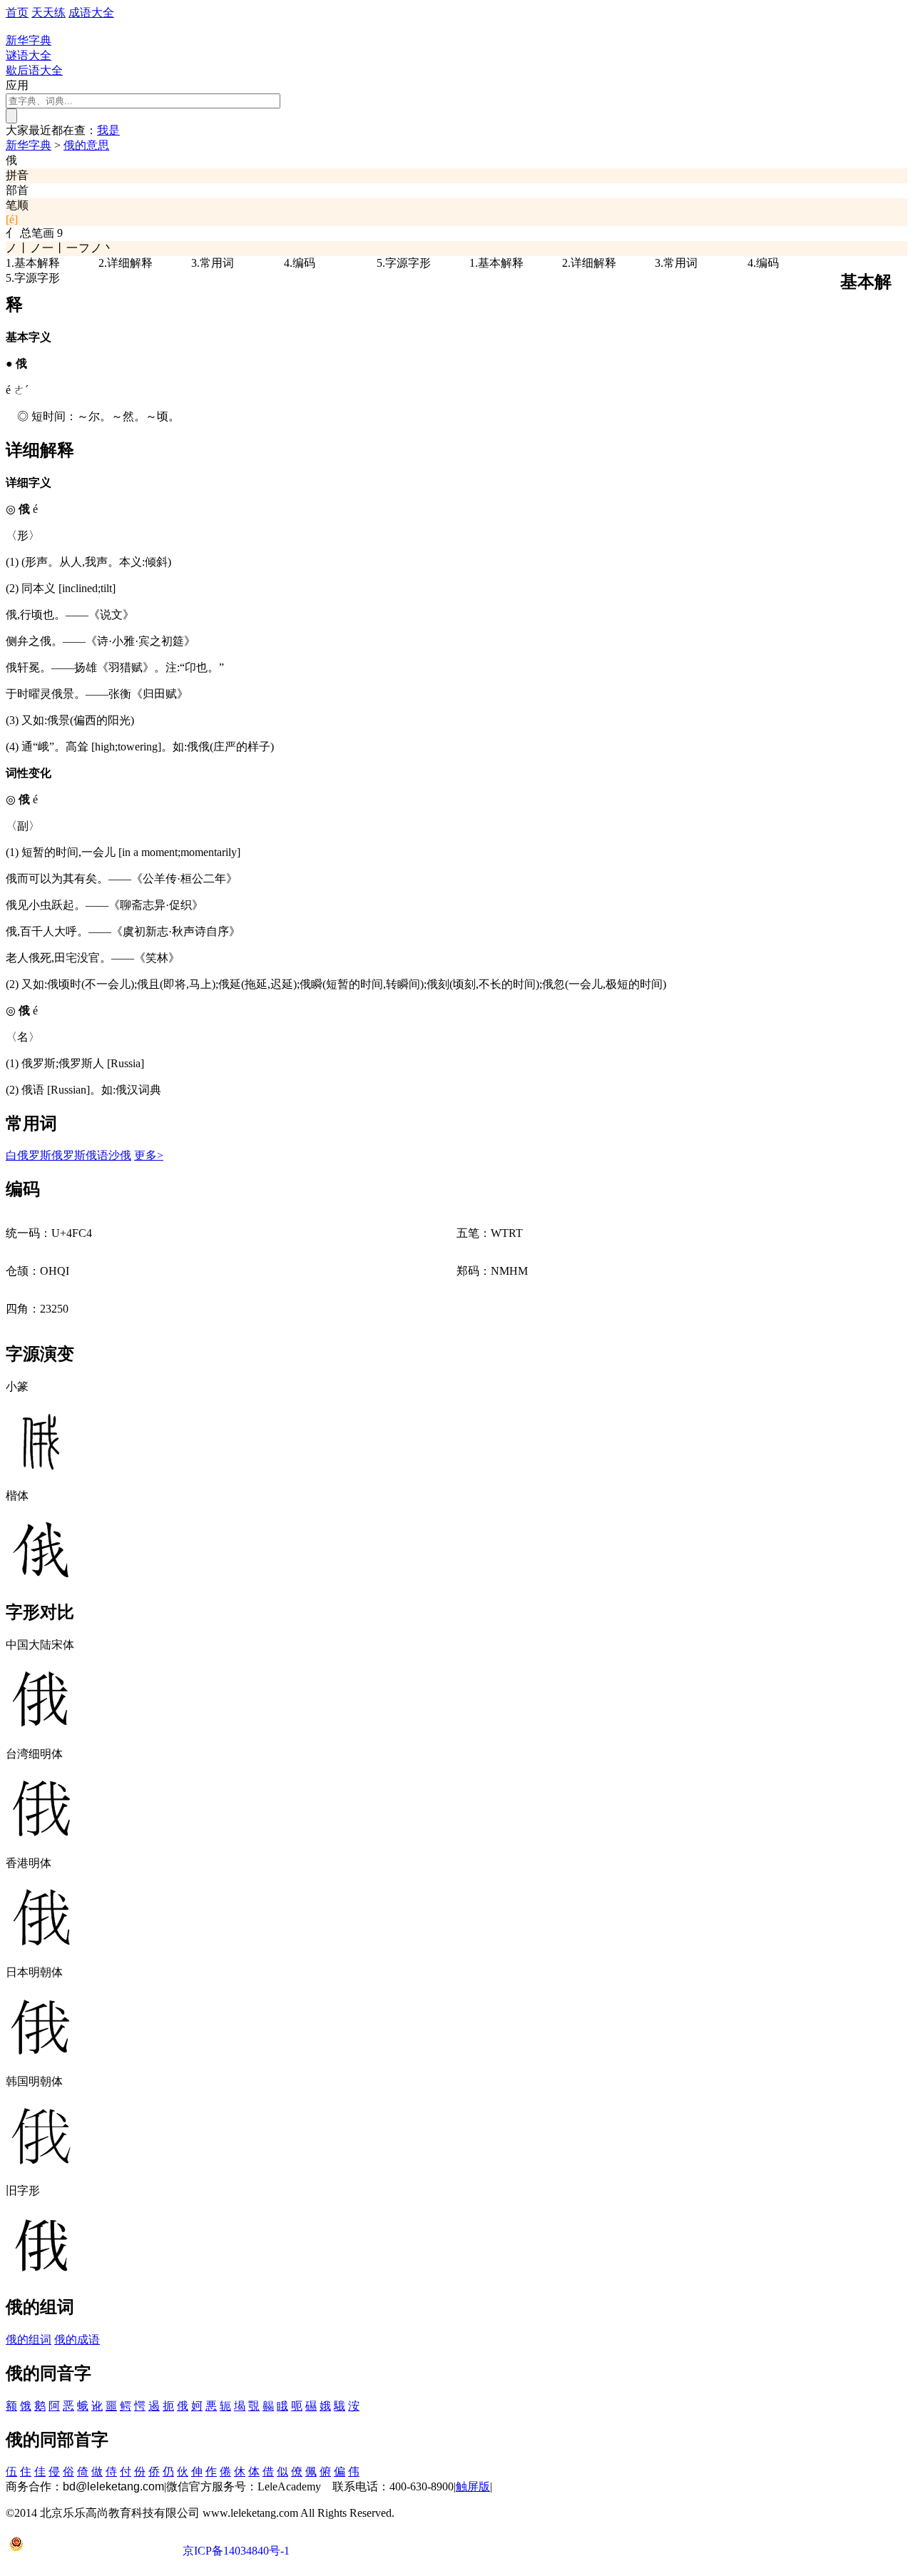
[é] (12, 219)
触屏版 (473, 2486)
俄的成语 (77, 2340)
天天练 (49, 12)
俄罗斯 (68, 1155)
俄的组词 (29, 2340)
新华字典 (29, 145)
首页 (17, 12)
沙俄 (120, 1155)
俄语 (97, 1155)
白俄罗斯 (29, 1155)
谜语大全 (29, 55)
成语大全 (91, 12)
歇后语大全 (34, 70)
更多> (149, 1155)
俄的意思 (86, 145)
